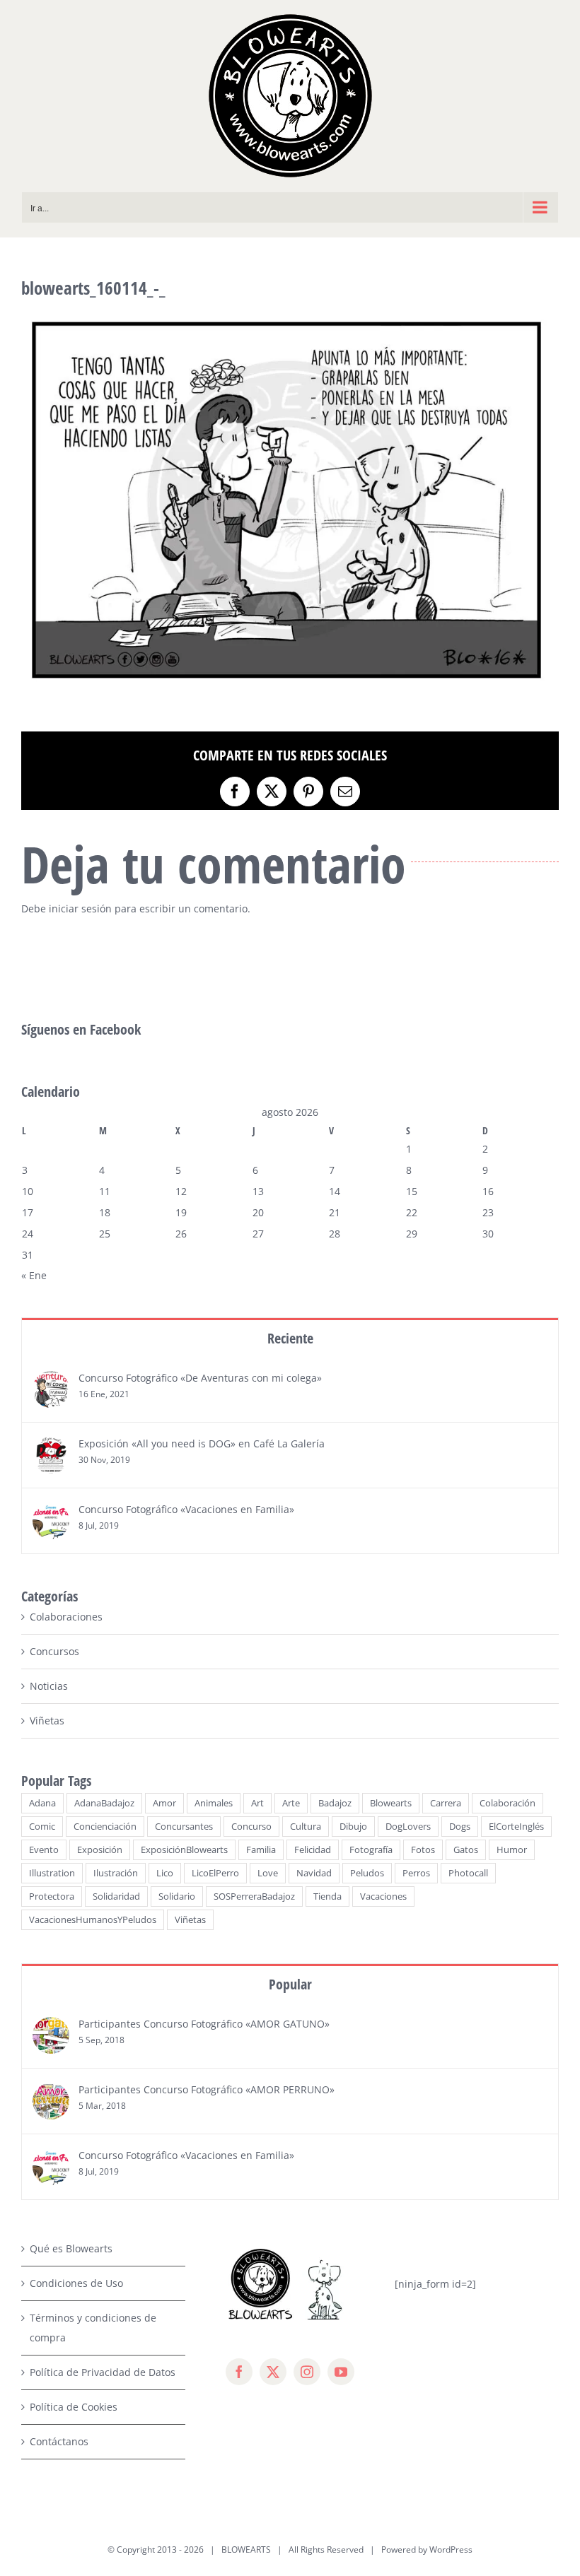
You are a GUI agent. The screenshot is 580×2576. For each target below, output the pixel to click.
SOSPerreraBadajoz (254, 1896)
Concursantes (184, 1827)
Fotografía (371, 1850)
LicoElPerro (215, 1873)
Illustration (52, 1873)
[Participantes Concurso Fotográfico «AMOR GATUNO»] (51, 2027)
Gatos (466, 1850)
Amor (164, 1803)
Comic (42, 1827)
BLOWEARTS (246, 2549)
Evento (44, 1850)
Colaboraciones (66, 1617)
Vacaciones (383, 1896)
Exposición (100, 1850)
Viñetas (47, 1721)
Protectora (52, 1896)
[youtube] (341, 2372)
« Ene (34, 1275)
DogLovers (408, 1827)
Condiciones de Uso (76, 2283)
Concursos (54, 1651)
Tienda (327, 1896)
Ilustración (116, 1873)
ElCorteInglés (516, 1827)
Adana (42, 1803)
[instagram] (307, 2372)
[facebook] (239, 2372)
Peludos (367, 1873)
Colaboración (507, 1803)
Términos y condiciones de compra (93, 2328)
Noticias (49, 1686)
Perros (416, 1873)
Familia (261, 1850)
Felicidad (313, 1850)
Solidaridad (116, 1896)
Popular (290, 1984)
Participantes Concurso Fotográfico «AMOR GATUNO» (204, 2024)
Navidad (314, 1873)
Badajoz (335, 1803)
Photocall (468, 1873)
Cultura (306, 1827)
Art (257, 1803)
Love (268, 1873)
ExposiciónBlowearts (184, 1850)
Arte (291, 1803)
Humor (512, 1850)
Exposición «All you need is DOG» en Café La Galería (202, 1443)
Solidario (177, 1896)
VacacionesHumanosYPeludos (93, 1920)
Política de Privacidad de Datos (103, 2372)
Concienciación (105, 1827)
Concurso (251, 1827)
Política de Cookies (74, 2407)
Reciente (290, 1338)
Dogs (460, 1827)
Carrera (446, 1803)
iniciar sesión (82, 908)
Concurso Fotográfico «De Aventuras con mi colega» (200, 1378)
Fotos (423, 1850)
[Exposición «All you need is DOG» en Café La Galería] (51, 1446)
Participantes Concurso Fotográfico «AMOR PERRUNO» (207, 2089)
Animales (214, 1803)
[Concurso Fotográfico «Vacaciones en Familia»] (51, 1512)
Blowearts (391, 1803)
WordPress (451, 2549)
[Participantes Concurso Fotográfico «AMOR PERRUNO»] (51, 2092)
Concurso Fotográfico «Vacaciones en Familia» (186, 1509)
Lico (165, 1873)
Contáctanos (59, 2441)
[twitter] (273, 2372)
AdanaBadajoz (104, 1803)
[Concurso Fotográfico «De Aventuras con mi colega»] (51, 1381)
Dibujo (353, 1827)
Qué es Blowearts (71, 2248)
